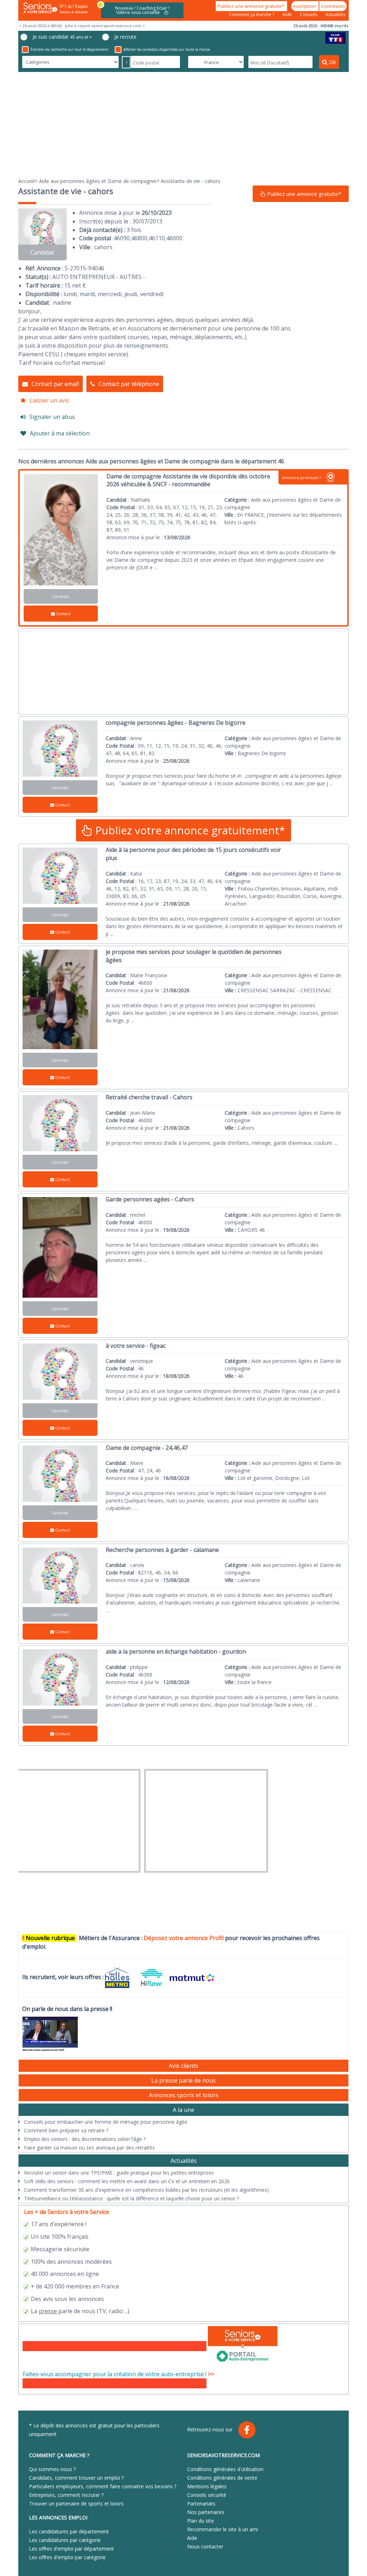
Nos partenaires (206, 2512)
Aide (288, 15)
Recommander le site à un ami (223, 2529)
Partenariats (201, 2503)
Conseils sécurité (207, 2495)
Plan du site (201, 2521)
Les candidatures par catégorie (65, 2540)
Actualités (335, 15)
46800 (139, 238)
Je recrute (125, 37)
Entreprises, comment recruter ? (66, 2495)
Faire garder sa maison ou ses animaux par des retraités (89, 2148)
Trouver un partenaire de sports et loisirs (76, 2503)
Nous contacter (205, 2546)
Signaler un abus (52, 417)
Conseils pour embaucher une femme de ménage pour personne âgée (106, 2122)
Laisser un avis (49, 400)
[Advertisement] (183, 124)
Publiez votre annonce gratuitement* (189, 830)
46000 (174, 238)
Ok (332, 62)
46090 (122, 238)
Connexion (333, 6)
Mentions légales (207, 2486)
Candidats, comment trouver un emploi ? (76, 2478)
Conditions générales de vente (222, 2478)
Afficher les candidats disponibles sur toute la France (167, 49)
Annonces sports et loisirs (184, 2095)
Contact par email (55, 384)
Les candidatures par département (69, 2531)
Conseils (309, 15)
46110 (157, 238)
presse (48, 2311)
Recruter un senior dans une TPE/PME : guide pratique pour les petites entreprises (119, 2173)
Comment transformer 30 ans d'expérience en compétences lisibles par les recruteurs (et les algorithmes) (146, 2190)
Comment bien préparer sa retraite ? (66, 2130)
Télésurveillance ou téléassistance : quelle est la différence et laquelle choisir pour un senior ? (132, 2198)
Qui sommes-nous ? (52, 2469)
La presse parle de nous (183, 2080)
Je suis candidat (62, 37)
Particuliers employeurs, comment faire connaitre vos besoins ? (103, 2486)
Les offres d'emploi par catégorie (67, 2557)
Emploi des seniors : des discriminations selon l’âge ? (85, 2139)
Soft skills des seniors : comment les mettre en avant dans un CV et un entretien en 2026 (127, 2181)
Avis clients (183, 2066)
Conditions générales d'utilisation (225, 2469)
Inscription (305, 6)
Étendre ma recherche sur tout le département (69, 49)
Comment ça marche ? (252, 15)
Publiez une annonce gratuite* (251, 6)
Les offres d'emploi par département (72, 2549)
